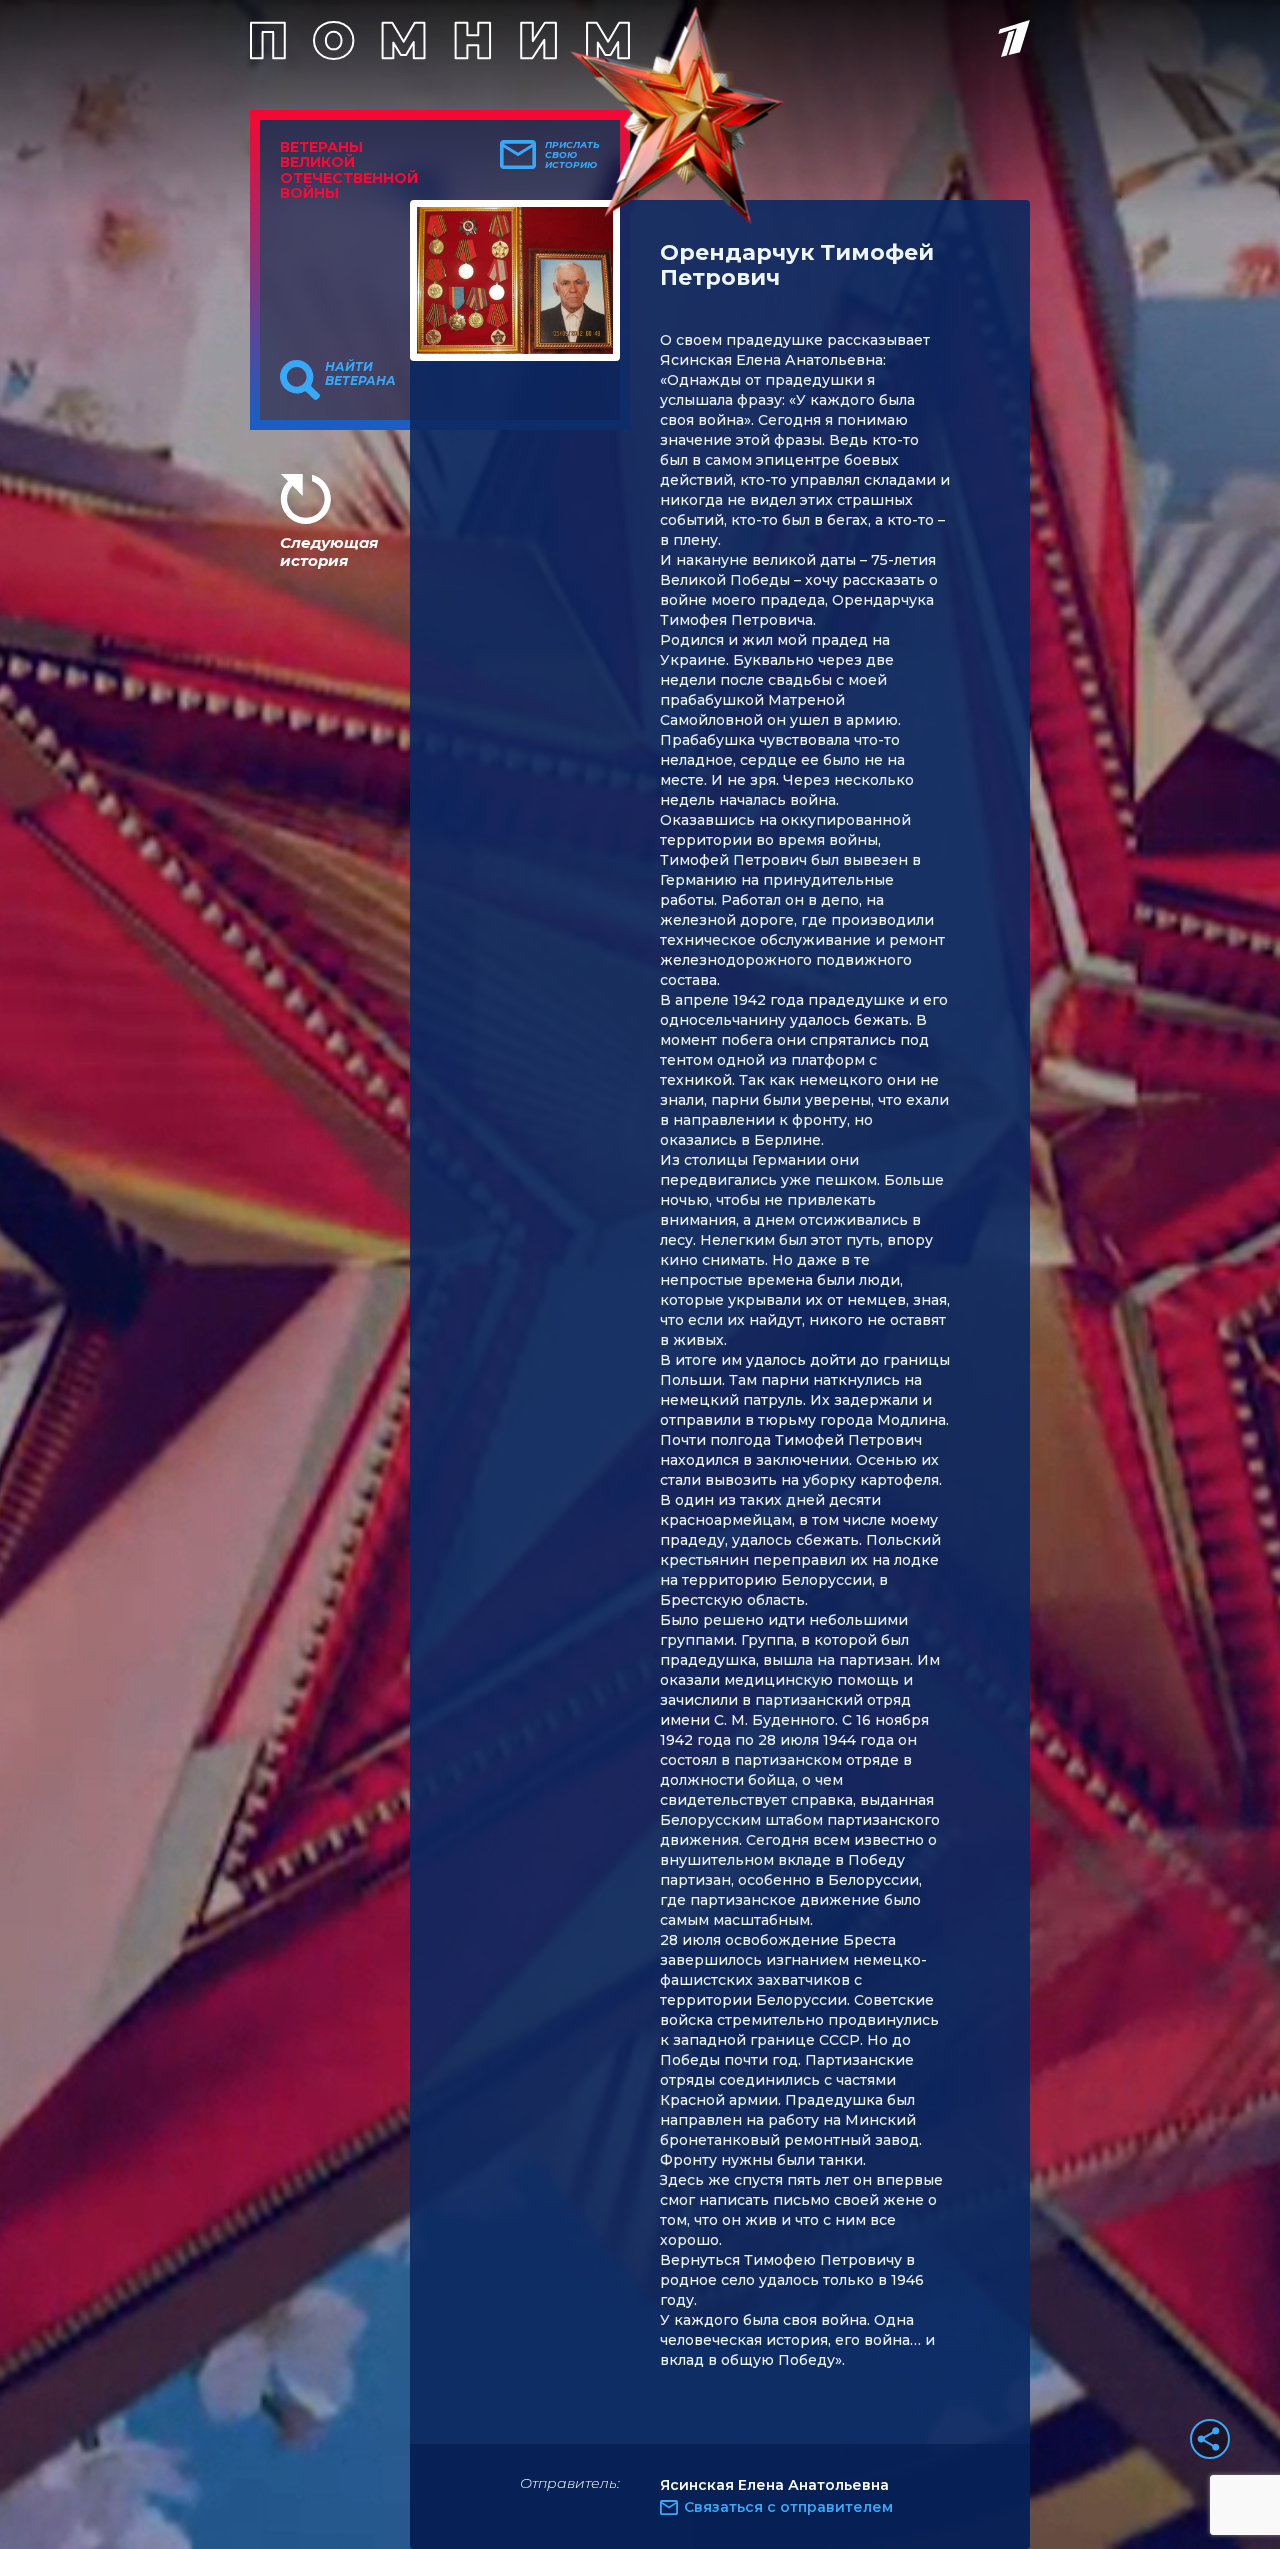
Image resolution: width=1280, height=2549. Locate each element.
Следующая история (329, 551)
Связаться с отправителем (788, 2507)
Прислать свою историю (572, 155)
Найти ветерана (360, 374)
